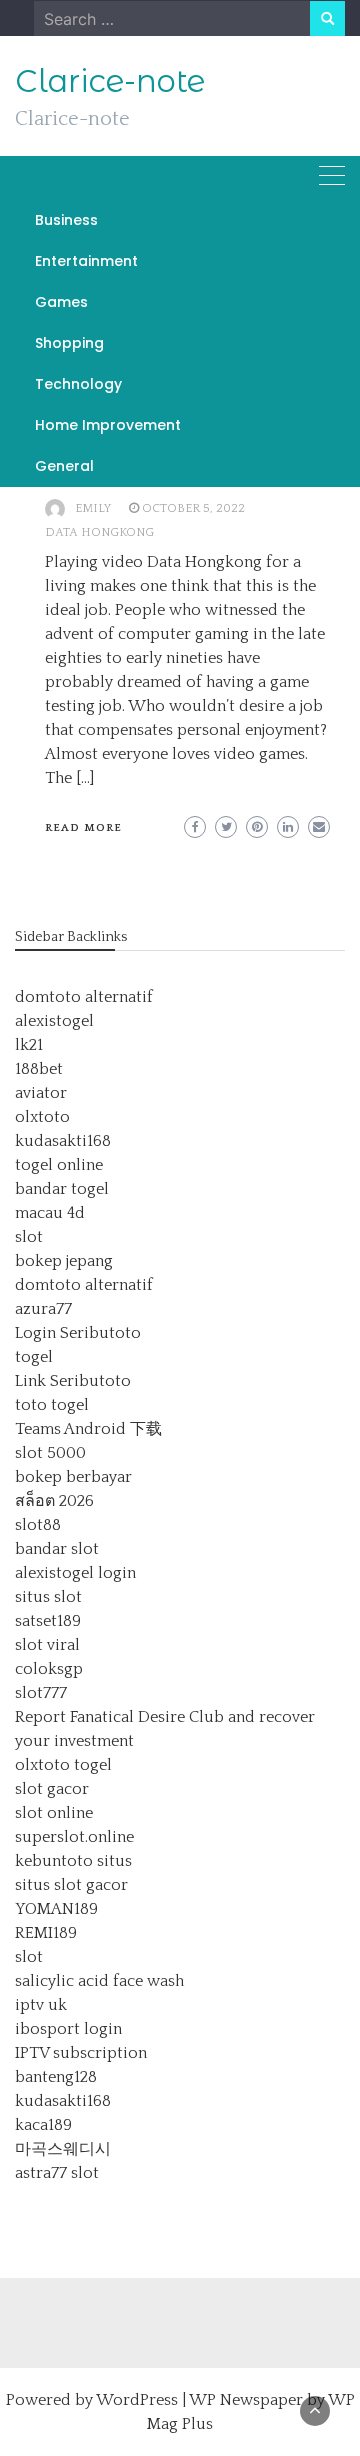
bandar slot (57, 1549)
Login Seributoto (78, 1333)
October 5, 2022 (193, 508)
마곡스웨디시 (63, 2149)
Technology (78, 384)
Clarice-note (110, 81)
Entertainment (86, 261)
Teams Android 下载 (88, 1429)
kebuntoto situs (73, 1861)
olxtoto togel (63, 1765)
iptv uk (41, 2005)
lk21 (29, 1045)
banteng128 (56, 2077)
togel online (59, 1165)
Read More (83, 828)
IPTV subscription (81, 2053)
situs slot (48, 1597)
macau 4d (50, 1213)
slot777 (41, 1693)
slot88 (38, 1525)
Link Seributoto (73, 1381)
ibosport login (68, 2029)
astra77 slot (57, 2173)
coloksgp (49, 1669)
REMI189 (46, 1933)
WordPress (137, 2400)
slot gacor (52, 1789)
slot (29, 1237)
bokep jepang (64, 1261)
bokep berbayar (73, 1477)
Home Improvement (108, 425)
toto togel (52, 1405)
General (64, 466)
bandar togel (62, 1189)
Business (66, 220)
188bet (39, 1069)
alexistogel (54, 1021)
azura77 (43, 1309)
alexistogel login (75, 1573)
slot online (54, 1813)
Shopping (69, 343)
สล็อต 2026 (54, 1501)
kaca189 (43, 2125)
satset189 (48, 1621)
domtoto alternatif (84, 997)
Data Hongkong (99, 532)
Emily (93, 508)
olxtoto (42, 1117)
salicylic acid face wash (99, 1981)
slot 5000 (50, 1453)
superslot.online (74, 1837)
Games (61, 302)
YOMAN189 (56, 1909)
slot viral (47, 1645)
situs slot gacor (71, 1885)
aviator (41, 1093)
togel (34, 1357)
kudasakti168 (63, 1141)
